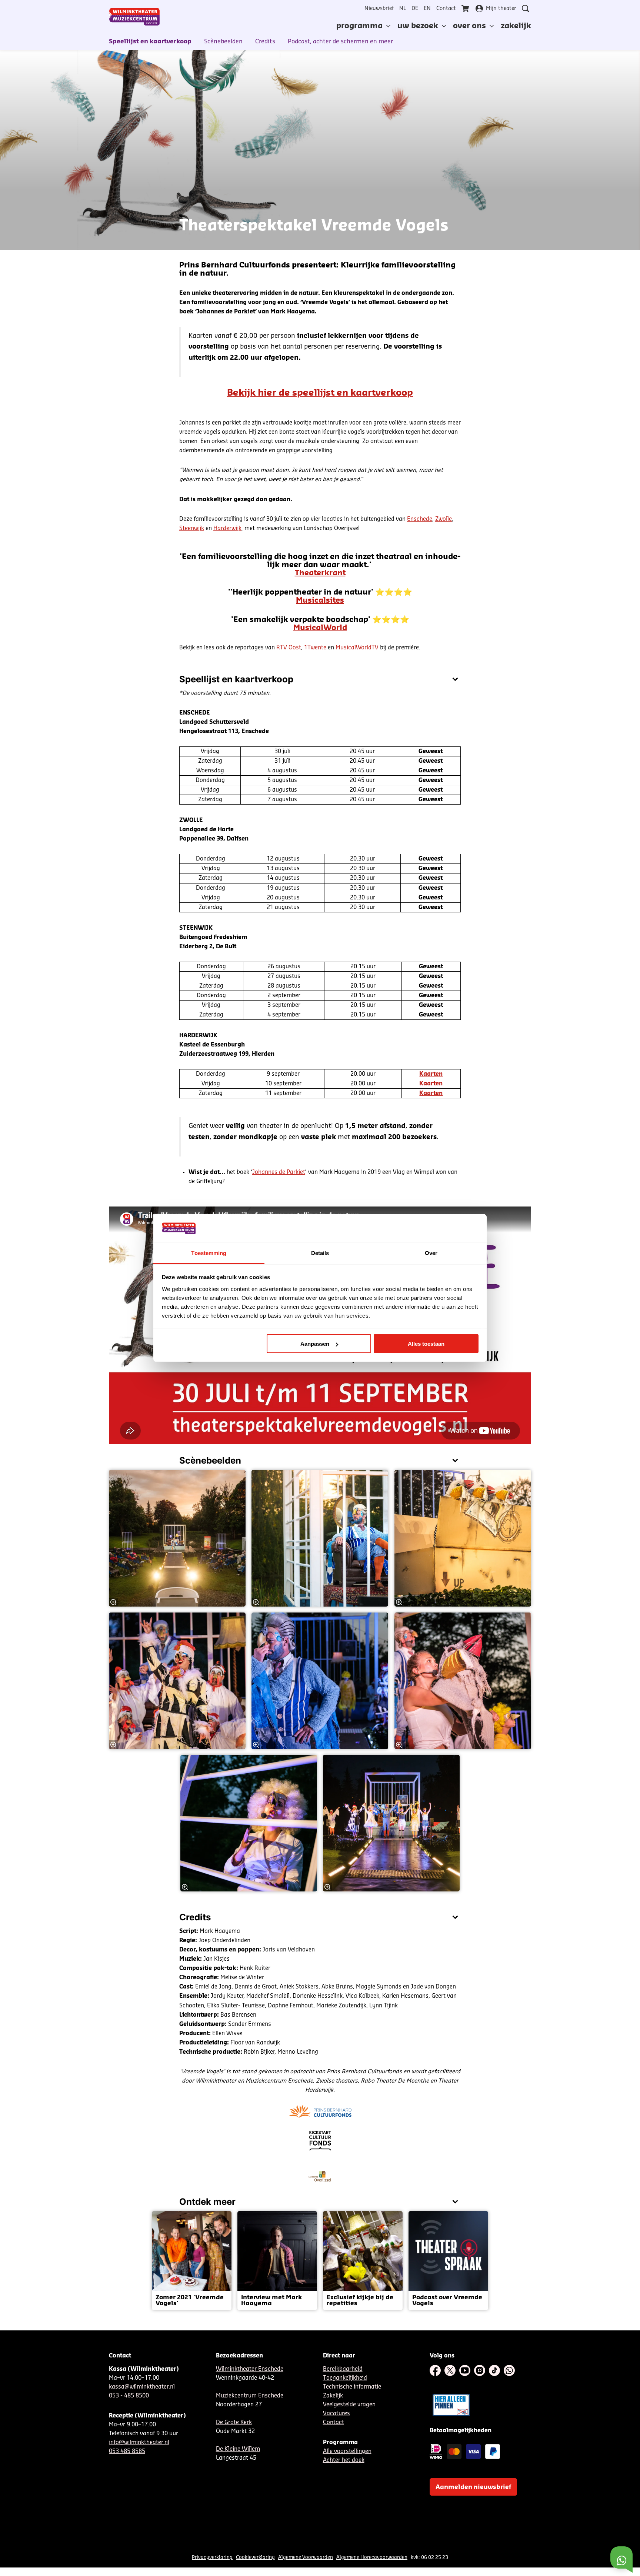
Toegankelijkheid (345, 2378)
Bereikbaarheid (343, 2369)
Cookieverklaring (255, 2557)
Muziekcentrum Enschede (250, 2396)
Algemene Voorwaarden (306, 2557)
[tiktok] (494, 2370)
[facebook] (435, 2370)
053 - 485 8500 (129, 2396)
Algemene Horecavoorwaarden (372, 2557)
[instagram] (480, 2370)
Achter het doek (344, 2460)
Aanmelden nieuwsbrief (473, 2487)
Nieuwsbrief (379, 9)
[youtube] (465, 2370)
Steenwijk (192, 528)
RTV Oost (289, 648)
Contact (446, 9)
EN (427, 9)
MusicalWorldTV (357, 648)
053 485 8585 (127, 2451)
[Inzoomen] (113, 1602)
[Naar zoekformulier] (526, 9)
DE (415, 9)
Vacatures (336, 2414)
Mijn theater (501, 9)
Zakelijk (333, 2396)
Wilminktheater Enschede (250, 2369)
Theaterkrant (320, 573)
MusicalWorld (320, 628)
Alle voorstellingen (347, 2451)
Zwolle (444, 519)
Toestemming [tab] (209, 1253)
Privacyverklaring (212, 2557)
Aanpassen (315, 1344)
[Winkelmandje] (466, 9)
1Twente (315, 648)
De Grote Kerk (234, 2422)
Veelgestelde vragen (349, 2405)
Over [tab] (431, 1253)
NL (403, 9)
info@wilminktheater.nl (139, 2442)
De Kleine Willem (238, 2449)
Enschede (420, 519)
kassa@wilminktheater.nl (142, 2387)
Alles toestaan (426, 1344)
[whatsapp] (509, 2370)
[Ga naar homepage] (134, 17)
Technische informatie (352, 2387)
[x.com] (450, 2370)
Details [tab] (320, 1253)
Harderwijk (227, 528)
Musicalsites (320, 600)
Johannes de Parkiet (279, 1172)
